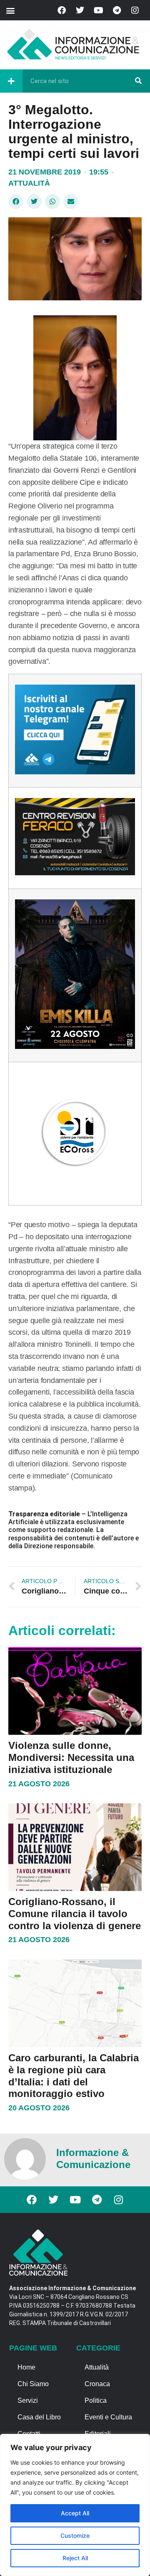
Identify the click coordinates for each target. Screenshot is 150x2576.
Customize (75, 2535)
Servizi (28, 2400)
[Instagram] (135, 10)
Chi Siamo (33, 2384)
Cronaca (97, 2384)
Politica (96, 2400)
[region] (75, 2505)
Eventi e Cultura (108, 2417)
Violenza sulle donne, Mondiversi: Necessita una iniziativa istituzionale (71, 1757)
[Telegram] (117, 10)
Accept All (75, 2513)
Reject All (75, 2558)
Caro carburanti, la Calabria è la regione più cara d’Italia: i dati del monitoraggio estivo (74, 2076)
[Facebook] (62, 10)
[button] (10, 10)
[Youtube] (98, 10)
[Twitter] (80, 10)
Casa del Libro (39, 2417)
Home (26, 2367)
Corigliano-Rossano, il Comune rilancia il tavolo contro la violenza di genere (75, 1914)
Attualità (29, 183)
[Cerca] (138, 81)
